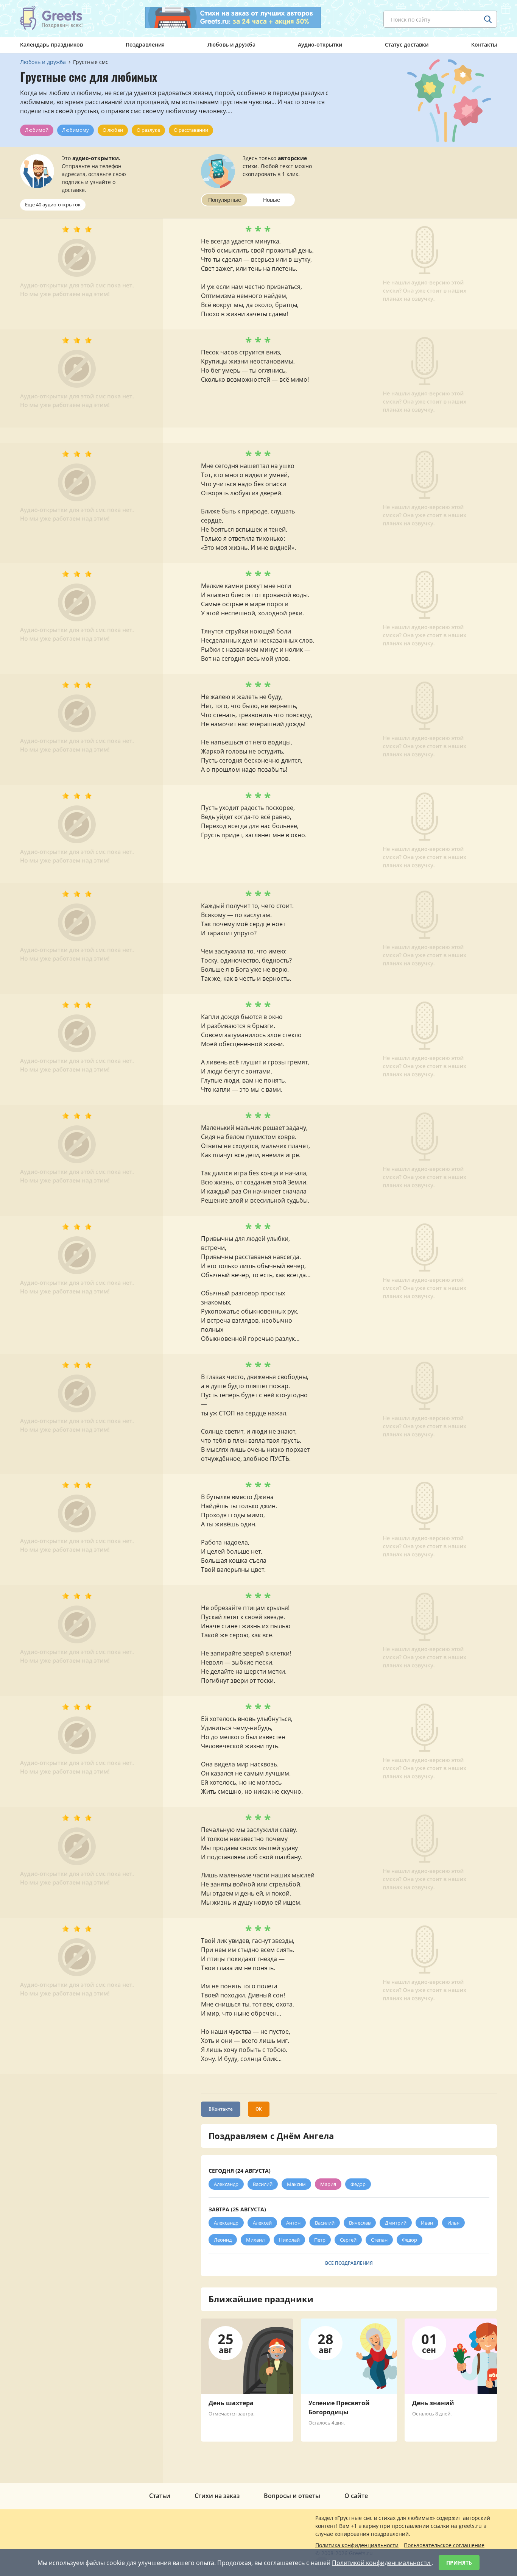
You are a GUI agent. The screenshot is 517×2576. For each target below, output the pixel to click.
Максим (296, 2184)
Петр (320, 2240)
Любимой (37, 130)
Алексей (262, 2223)
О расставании (191, 130)
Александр (226, 2184)
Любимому (76, 130)
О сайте (356, 2496)
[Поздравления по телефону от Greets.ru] (51, 18)
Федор (358, 2184)
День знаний (433, 2403)
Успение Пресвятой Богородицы (339, 2407)
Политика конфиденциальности (357, 2545)
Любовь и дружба (231, 44)
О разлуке (148, 130)
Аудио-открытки (320, 44)
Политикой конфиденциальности (382, 2563)
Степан (379, 2240)
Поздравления (145, 44)
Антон (293, 2223)
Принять (459, 2563)
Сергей (348, 2240)
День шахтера (231, 2403)
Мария (328, 2184)
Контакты (484, 44)
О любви (113, 130)
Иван (427, 2223)
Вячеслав (360, 2223)
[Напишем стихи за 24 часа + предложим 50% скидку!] (233, 17)
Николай (289, 2240)
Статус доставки (407, 44)
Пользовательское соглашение (444, 2545)
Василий (263, 2184)
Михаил (255, 2240)
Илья (453, 2223)
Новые (272, 200)
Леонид (223, 2240)
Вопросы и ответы (292, 2496)
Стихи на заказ (217, 2496)
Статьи (160, 2496)
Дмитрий (396, 2223)
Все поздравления (349, 2263)
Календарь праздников (51, 44)
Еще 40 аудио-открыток (53, 204)
